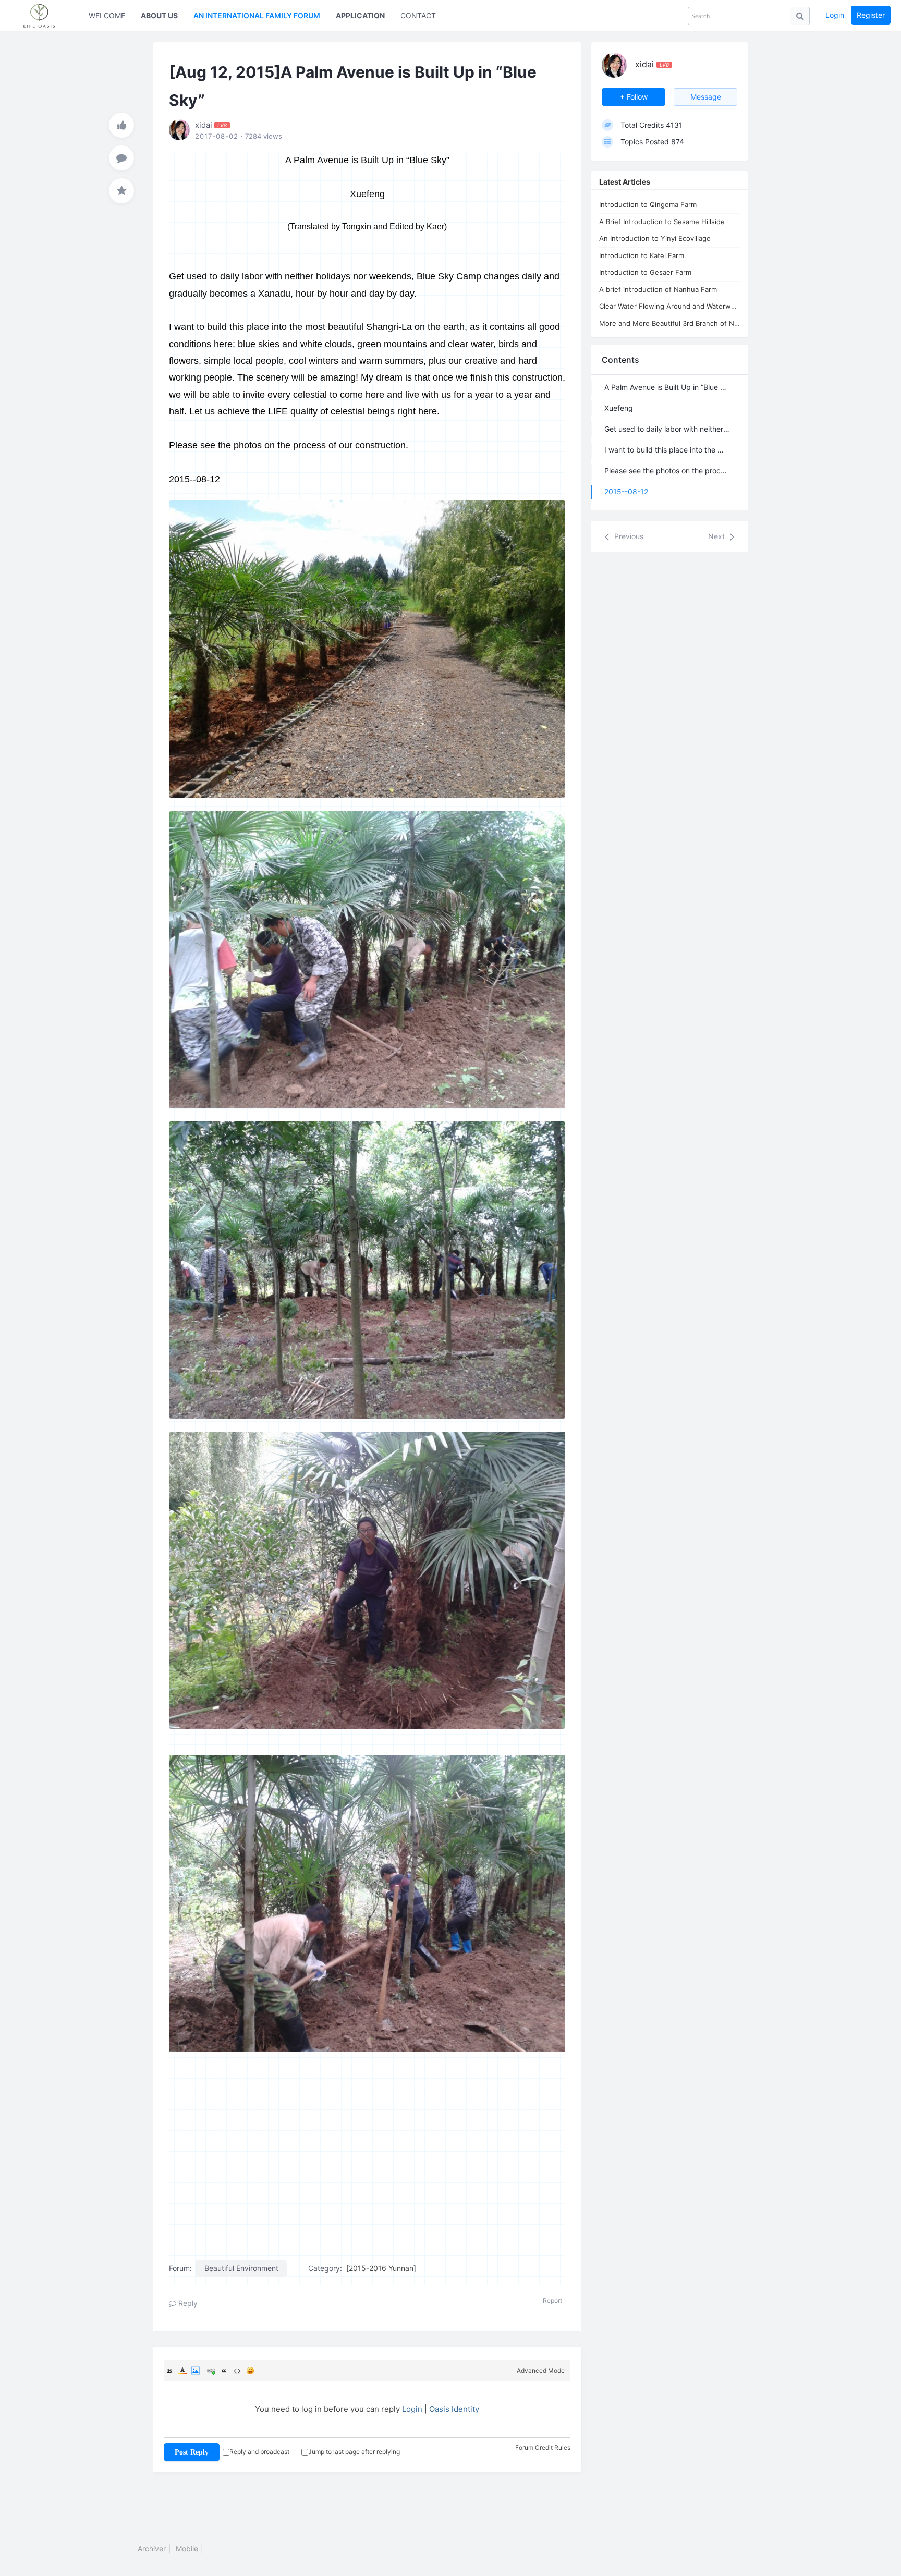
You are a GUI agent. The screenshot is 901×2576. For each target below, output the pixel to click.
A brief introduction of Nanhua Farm (658, 289)
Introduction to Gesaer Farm (645, 272)
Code (237, 2371)
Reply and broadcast (259, 2452)
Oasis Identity (454, 2409)
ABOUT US (159, 15)
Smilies (250, 2371)
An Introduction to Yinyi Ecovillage (655, 238)
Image (196, 2371)
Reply (187, 2303)
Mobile (187, 2549)
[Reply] (121, 158)
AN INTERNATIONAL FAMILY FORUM (257, 15)
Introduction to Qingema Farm (648, 204)
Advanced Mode (541, 2370)
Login (835, 15)
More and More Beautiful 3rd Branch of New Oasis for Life (669, 323)
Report (552, 2300)
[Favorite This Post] (121, 191)
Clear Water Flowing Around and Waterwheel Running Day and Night (669, 306)
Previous (628, 536)
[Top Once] (121, 125)
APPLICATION (360, 15)
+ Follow (634, 97)
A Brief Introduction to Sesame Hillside (662, 222)
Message (706, 97)
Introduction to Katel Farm (642, 255)
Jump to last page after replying (354, 2452)
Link (211, 2371)
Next (717, 536)
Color (182, 2371)
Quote (224, 2371)
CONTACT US (424, 15)
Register (871, 15)
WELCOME (107, 15)
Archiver (152, 2549)
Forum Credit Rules (543, 2447)
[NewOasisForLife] (44, 16)
